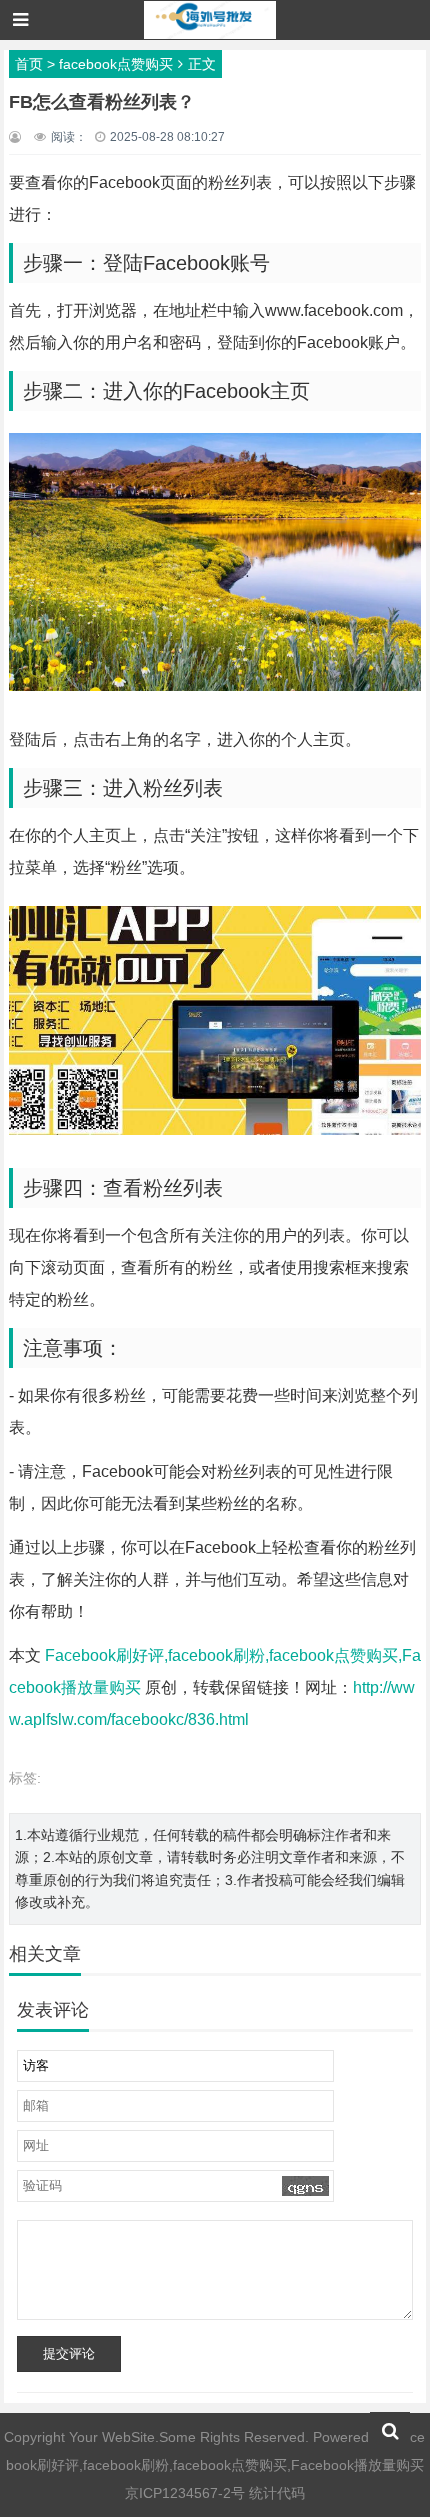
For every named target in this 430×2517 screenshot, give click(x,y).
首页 (29, 64)
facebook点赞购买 (116, 64)
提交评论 (69, 2353)
